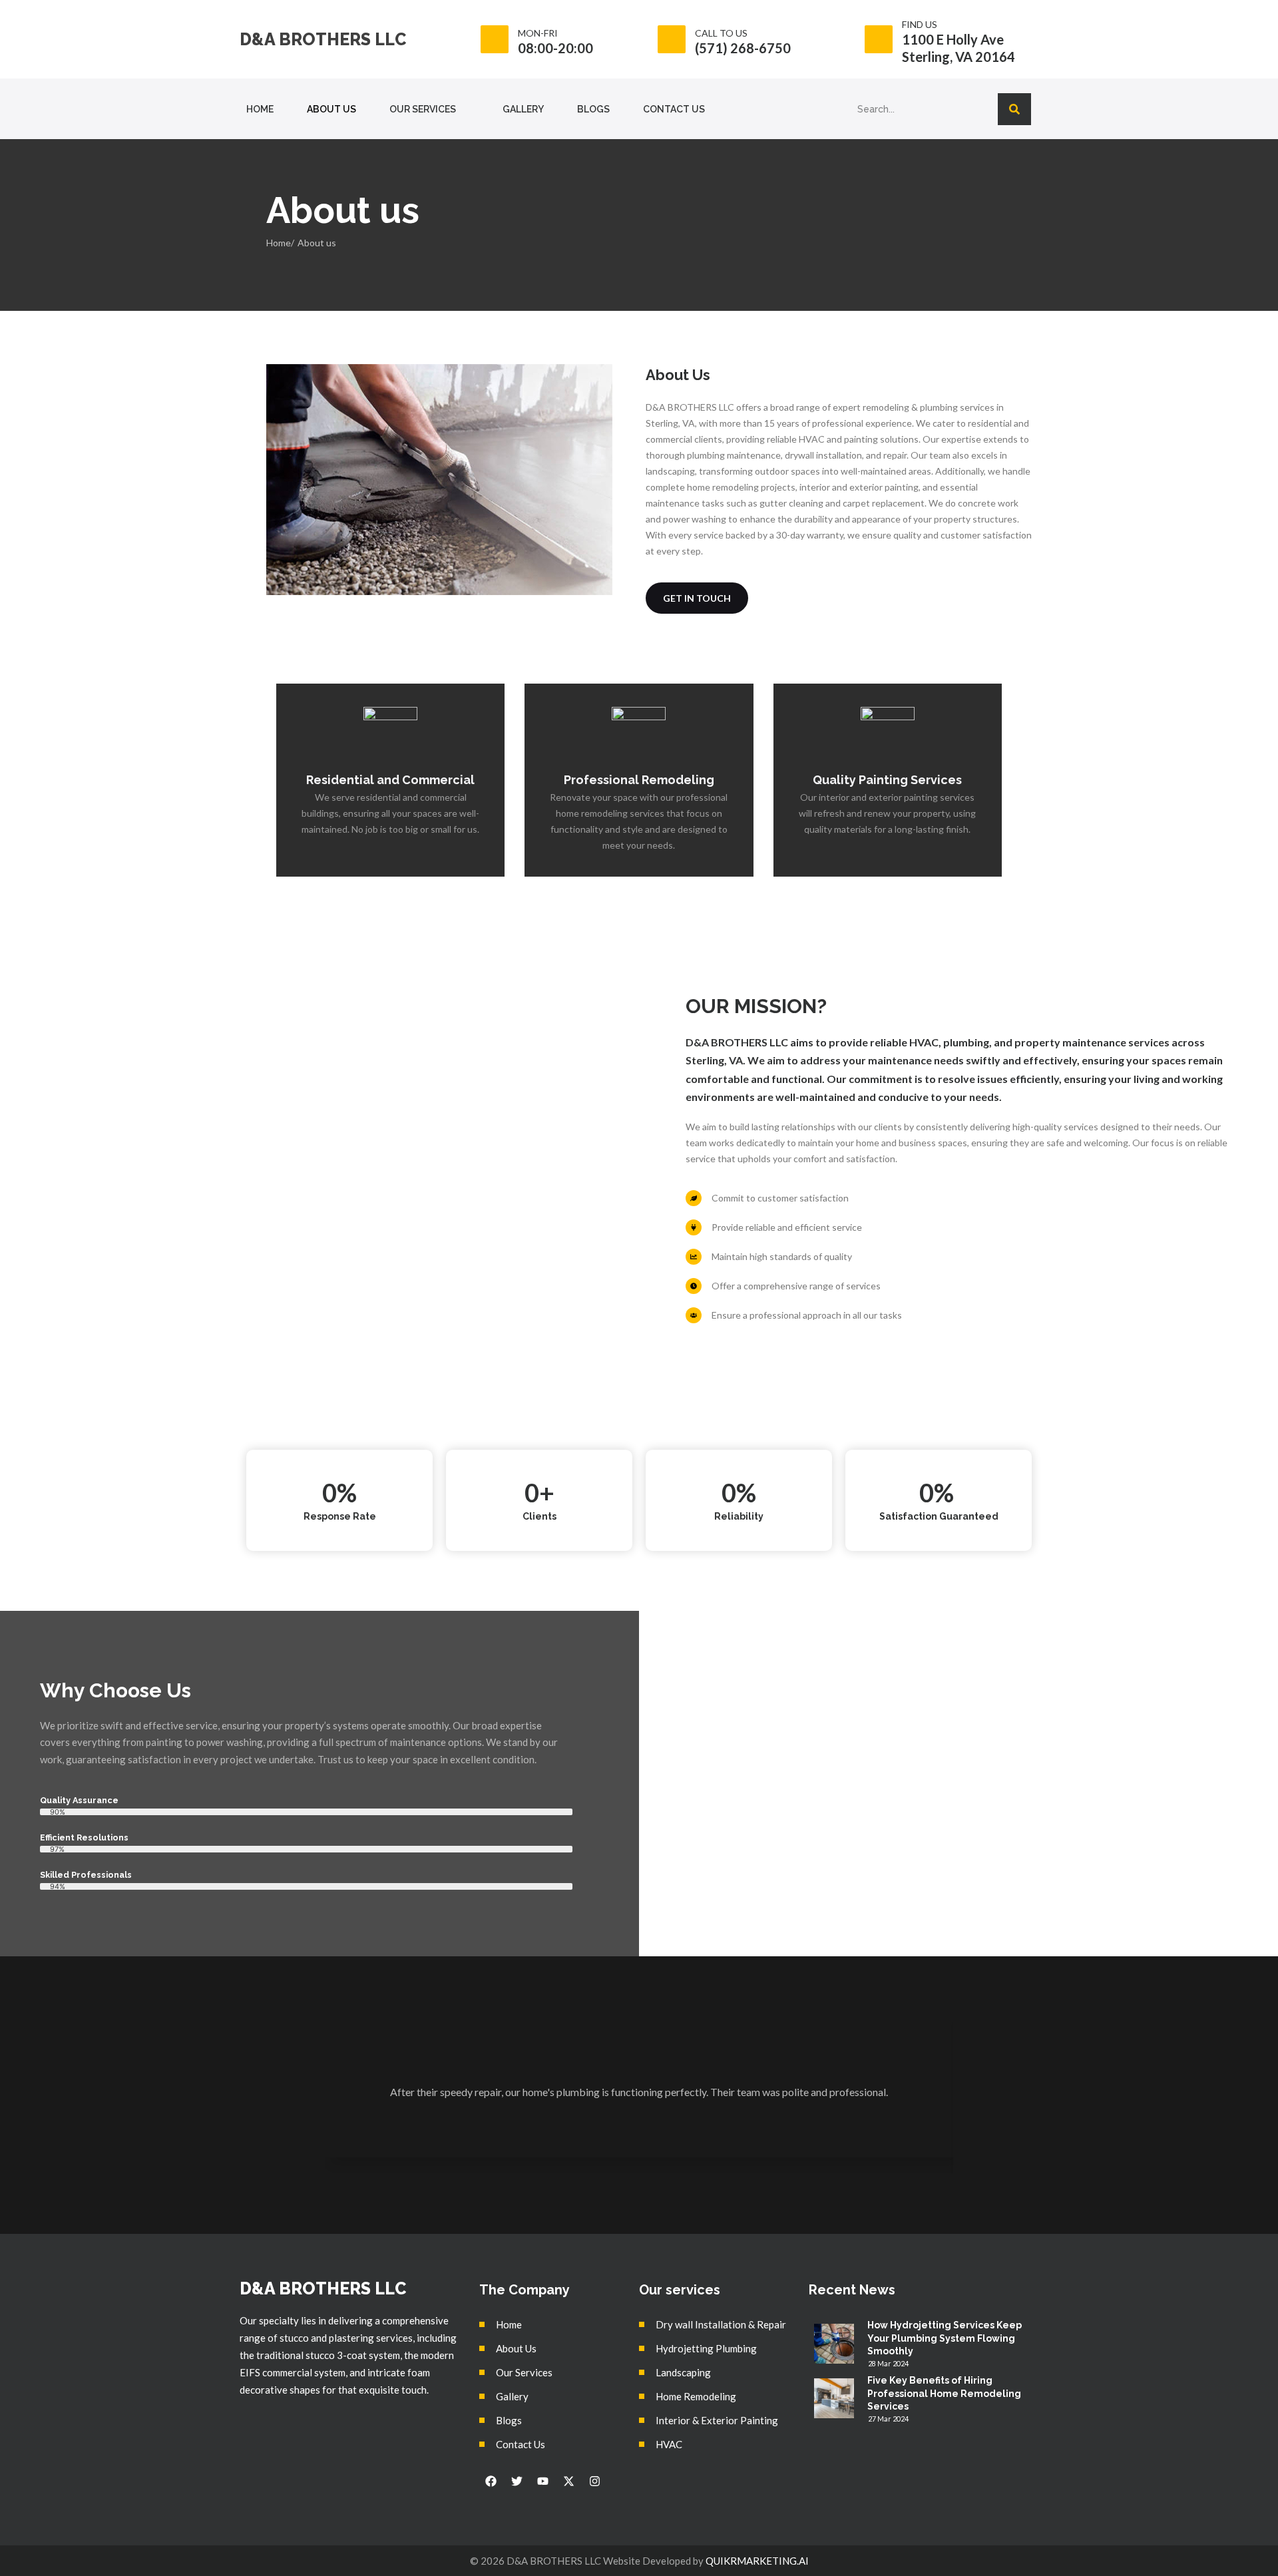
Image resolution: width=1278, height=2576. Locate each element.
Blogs (593, 109)
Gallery (523, 109)
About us (331, 109)
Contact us (674, 109)
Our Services (423, 109)
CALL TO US (721, 33)
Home (260, 109)
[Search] (1014, 109)
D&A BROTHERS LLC (323, 39)
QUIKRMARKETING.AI (757, 2561)
